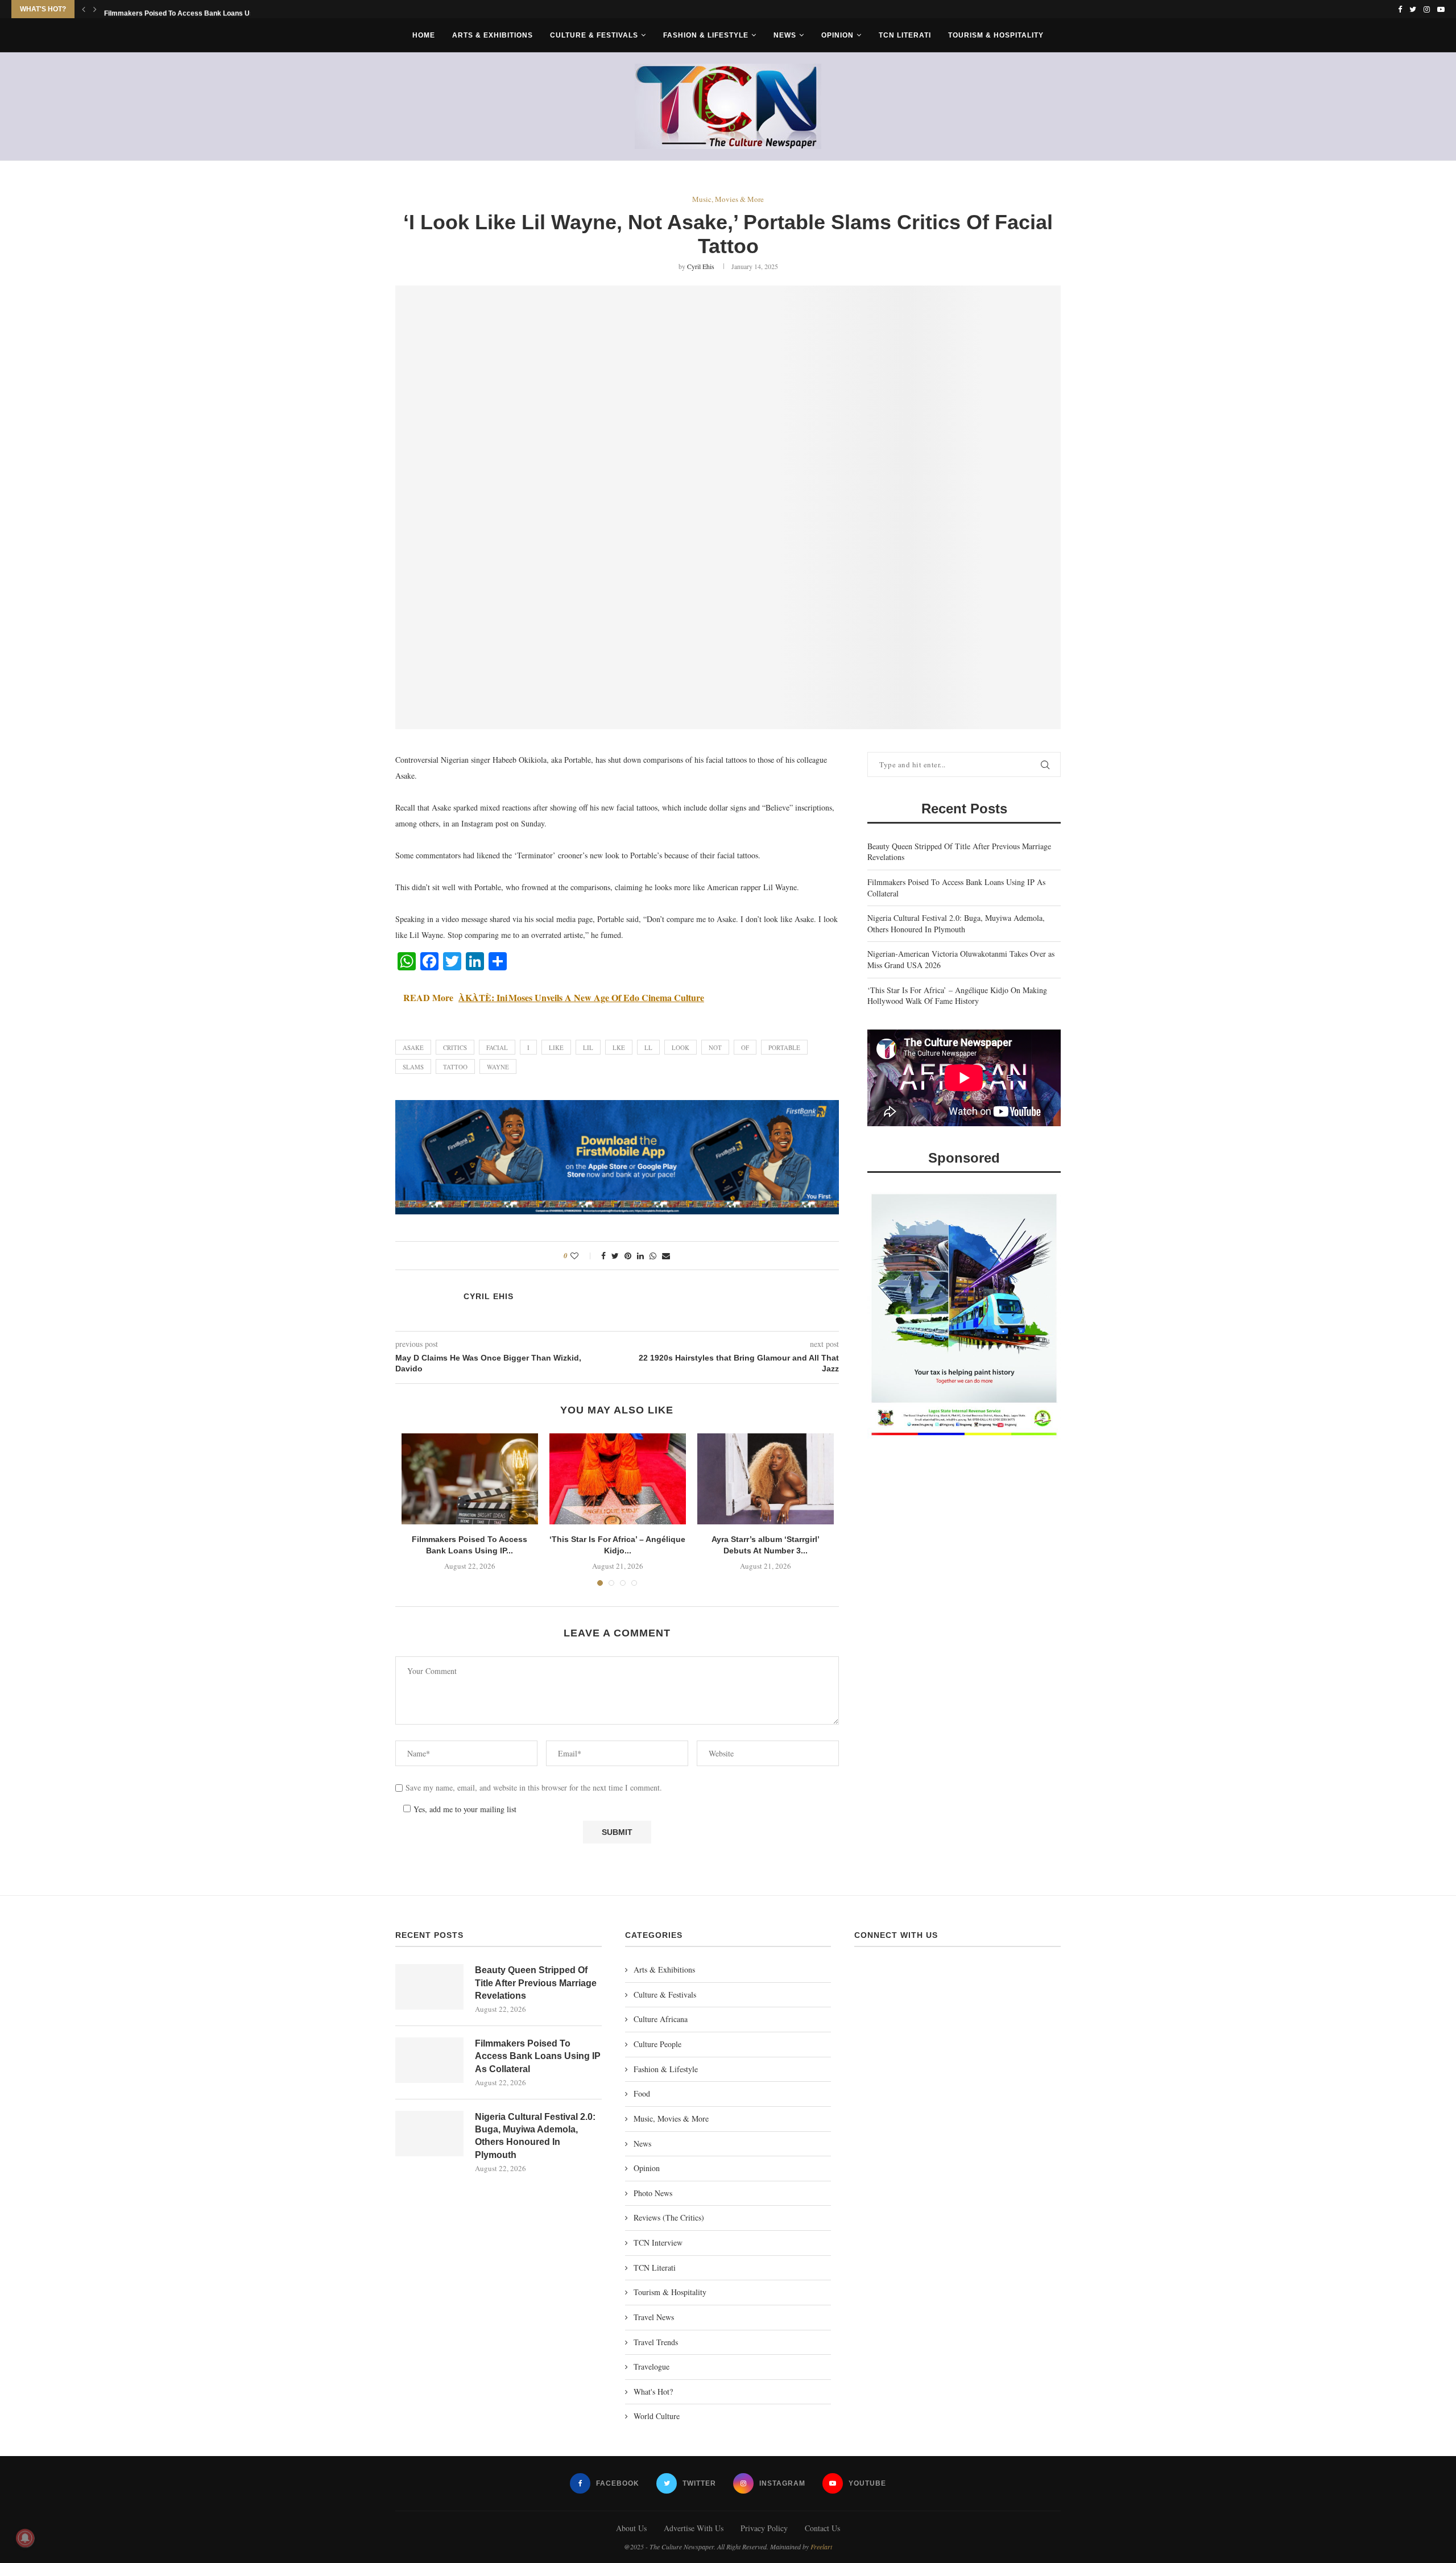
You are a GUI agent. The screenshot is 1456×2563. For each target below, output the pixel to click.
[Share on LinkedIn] (640, 1256)
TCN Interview (658, 2242)
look (681, 1047)
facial (497, 1047)
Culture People (657, 2044)
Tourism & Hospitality (996, 35)
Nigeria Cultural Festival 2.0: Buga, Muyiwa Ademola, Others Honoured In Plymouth (956, 923)
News (785, 35)
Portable (784, 1047)
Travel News (654, 2317)
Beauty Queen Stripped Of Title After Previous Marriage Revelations (536, 1983)
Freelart (821, 2547)
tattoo (455, 1067)
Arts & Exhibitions (493, 35)
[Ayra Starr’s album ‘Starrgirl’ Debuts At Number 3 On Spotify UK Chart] (766, 1479)
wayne (498, 1067)
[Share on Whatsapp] (653, 1256)
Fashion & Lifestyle (706, 35)
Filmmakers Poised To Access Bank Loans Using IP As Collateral (538, 2056)
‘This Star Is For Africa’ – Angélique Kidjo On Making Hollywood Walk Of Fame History (957, 996)
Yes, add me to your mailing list (464, 1809)
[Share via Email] (666, 1256)
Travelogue (652, 2366)
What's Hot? (653, 2392)
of (745, 1047)
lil (588, 1047)
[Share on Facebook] (603, 1256)
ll (648, 1047)
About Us (631, 2528)
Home (424, 35)
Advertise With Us (694, 2528)
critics (455, 1047)
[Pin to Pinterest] (628, 1256)
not (715, 1047)
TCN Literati (905, 35)
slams (413, 1067)
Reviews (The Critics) (669, 2217)
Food (642, 2093)
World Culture (657, 2416)
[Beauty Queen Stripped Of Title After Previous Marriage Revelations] (429, 1987)
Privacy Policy (764, 2528)
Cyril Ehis (701, 266)
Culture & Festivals (594, 35)
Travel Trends (656, 2342)
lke (619, 1047)
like (556, 1047)
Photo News (653, 2193)
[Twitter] (1413, 9)
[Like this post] (582, 1256)
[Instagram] (1427, 9)
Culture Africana (661, 2019)
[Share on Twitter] (615, 1256)
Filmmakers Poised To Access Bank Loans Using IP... (190, 10)
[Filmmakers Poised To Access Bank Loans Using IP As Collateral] (470, 1479)
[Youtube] (1441, 9)
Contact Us (822, 2528)
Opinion (837, 35)
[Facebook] (1400, 9)
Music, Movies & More (728, 200)
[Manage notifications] (25, 2538)
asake (413, 1047)
